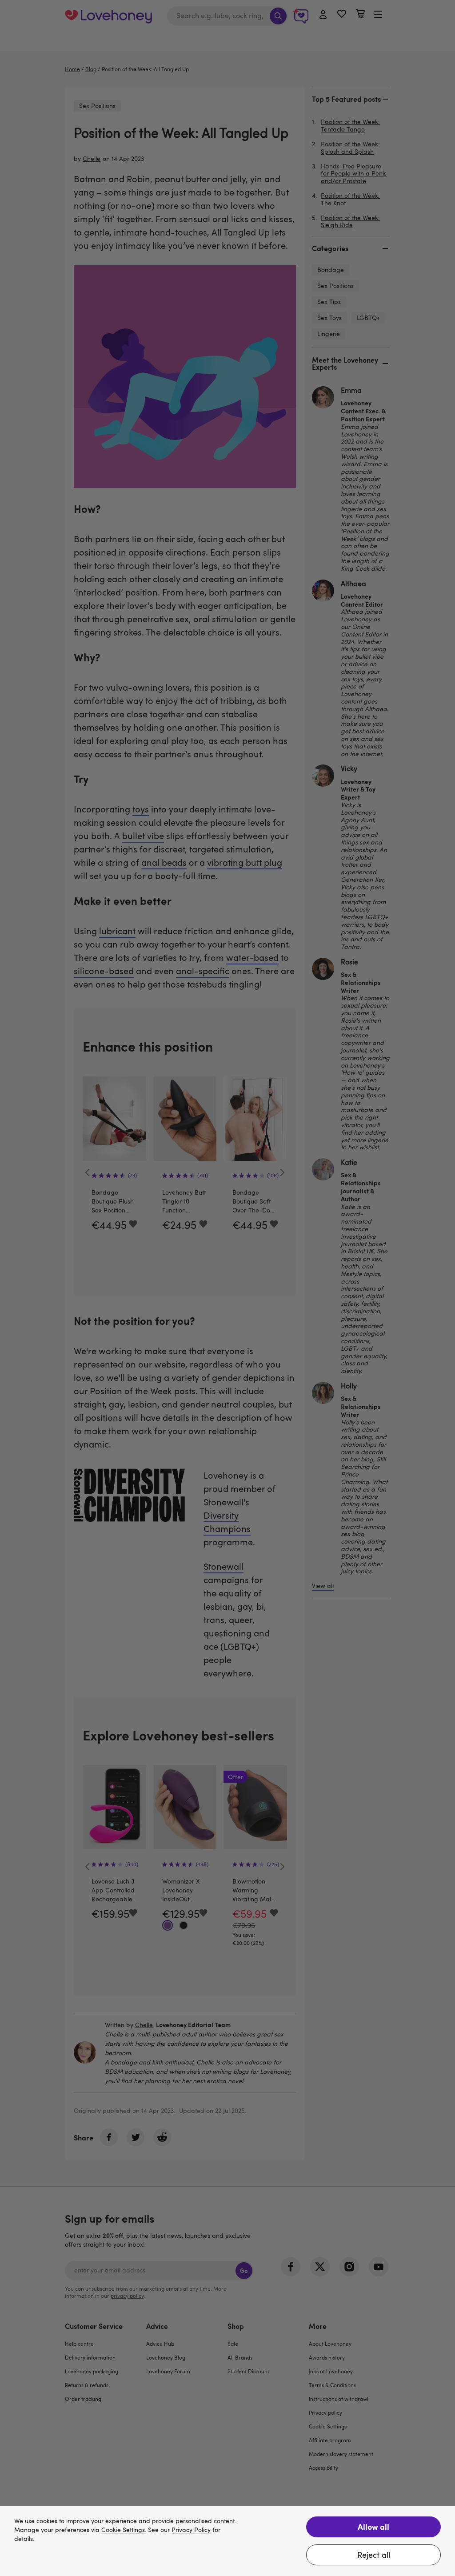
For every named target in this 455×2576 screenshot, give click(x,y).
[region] (227, 2541)
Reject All (374, 2555)
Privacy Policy (191, 2530)
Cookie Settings (123, 2530)
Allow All (373, 2526)
